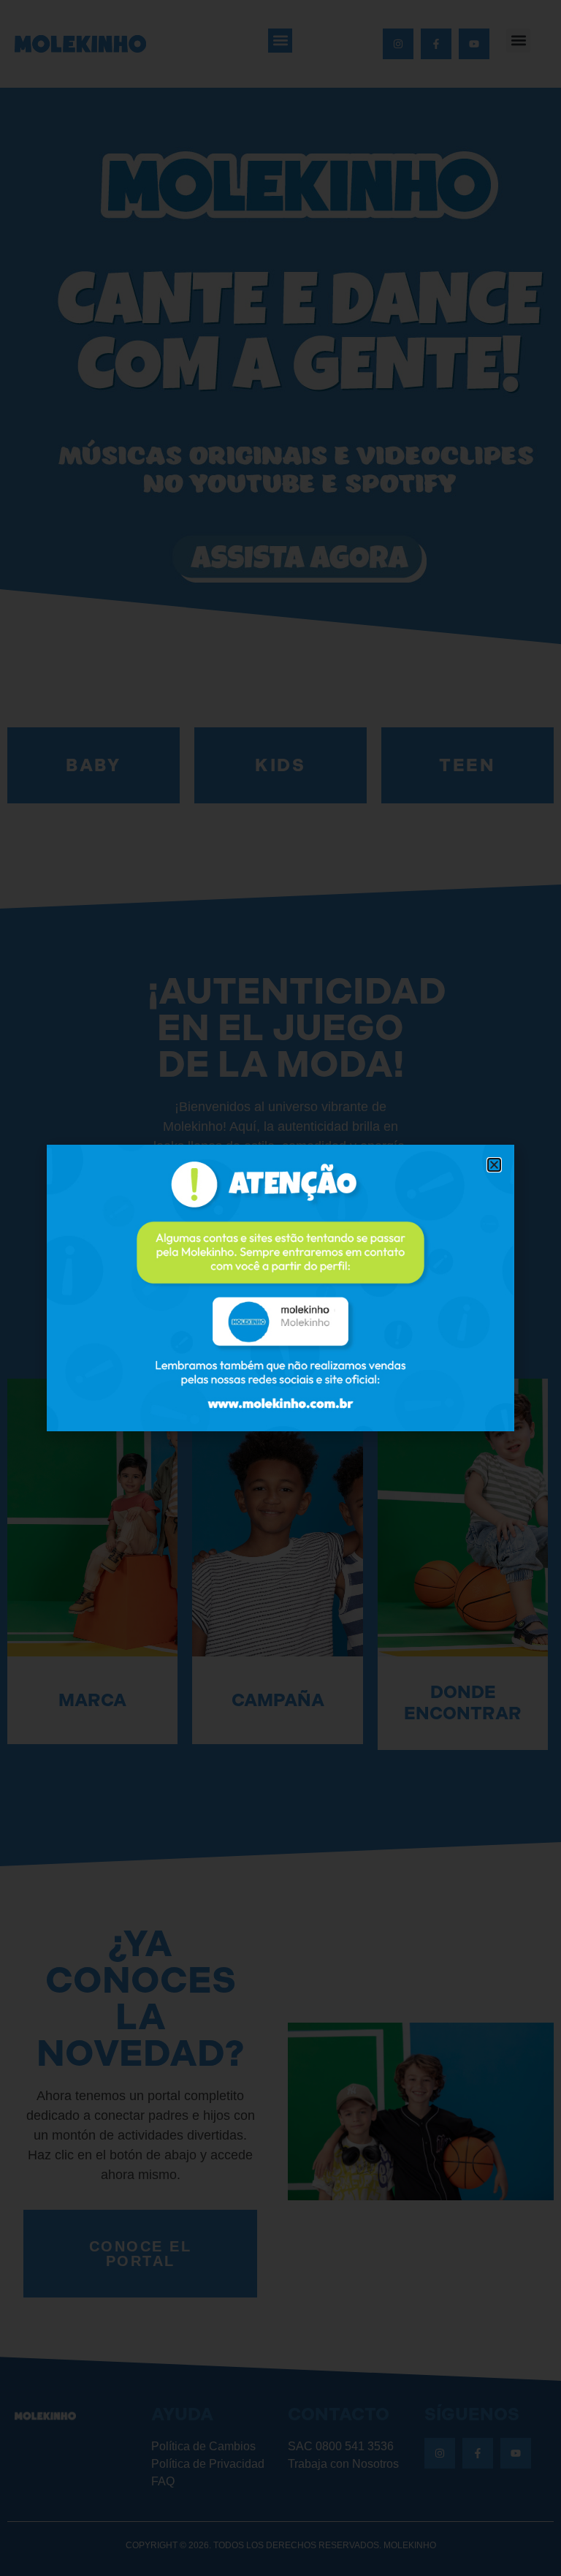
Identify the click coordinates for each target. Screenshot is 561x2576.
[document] (280, 1288)
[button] (494, 1165)
